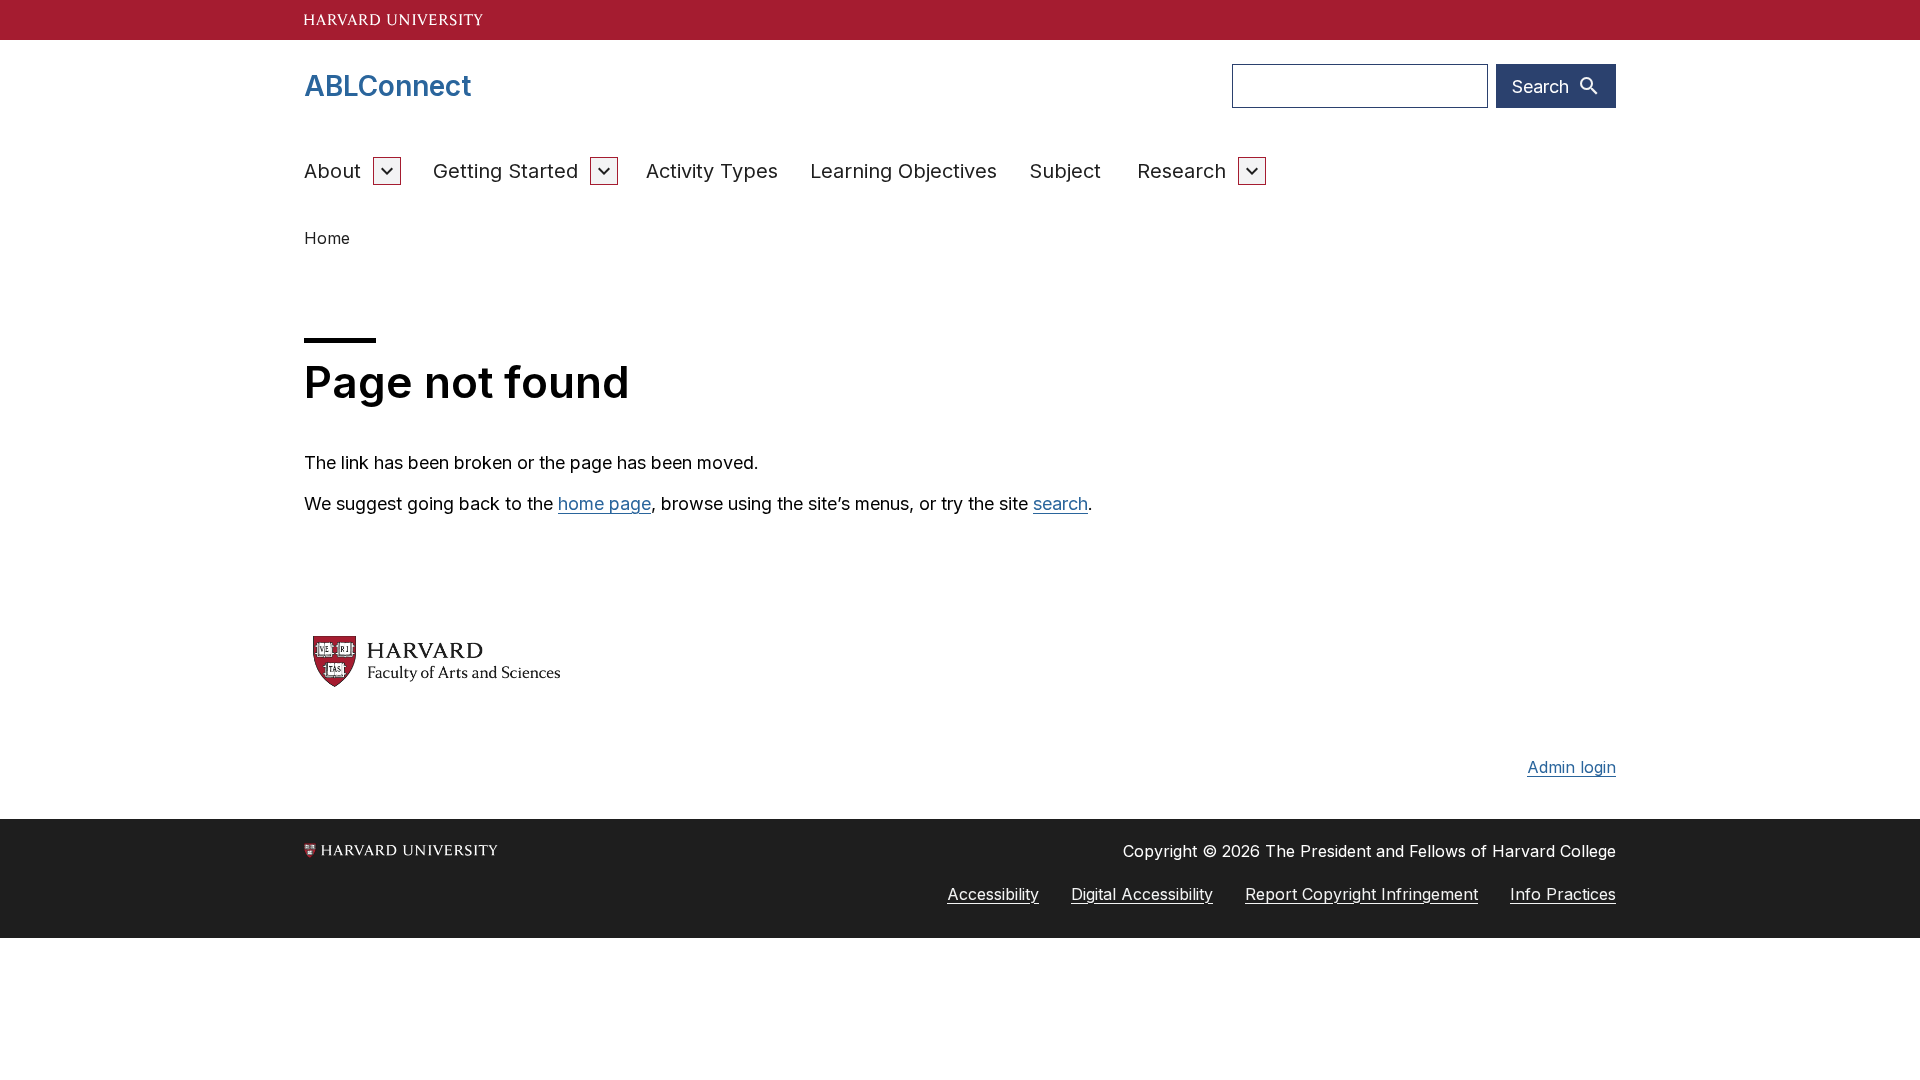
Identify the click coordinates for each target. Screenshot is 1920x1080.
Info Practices (1563, 894)
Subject (1065, 171)
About (332, 171)
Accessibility (993, 894)
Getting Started (505, 171)
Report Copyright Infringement (1361, 894)
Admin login (1571, 767)
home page (604, 503)
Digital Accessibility (1142, 894)
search (1060, 503)
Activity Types (712, 171)
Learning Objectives (903, 171)
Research (1181, 171)
